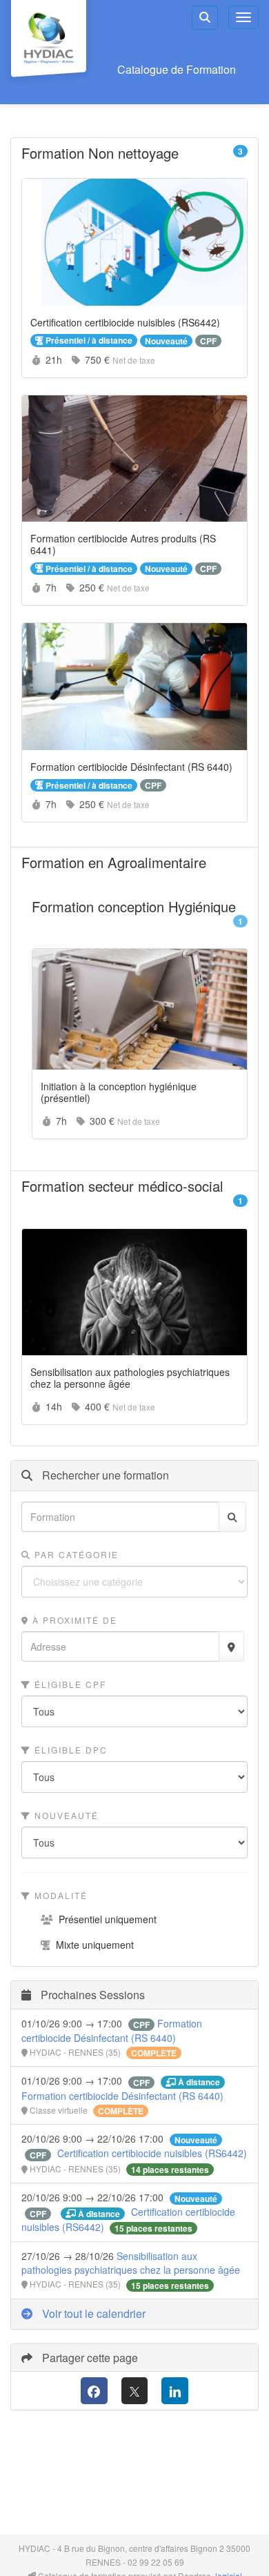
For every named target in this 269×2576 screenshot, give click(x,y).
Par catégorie (75, 1554)
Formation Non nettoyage (134, 153)
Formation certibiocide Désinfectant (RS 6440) (112, 2031)
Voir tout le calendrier (92, 2313)
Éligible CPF (69, 1684)
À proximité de (73, 1620)
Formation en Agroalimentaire (134, 863)
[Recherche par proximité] (231, 1646)
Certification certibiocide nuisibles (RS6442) (152, 2153)
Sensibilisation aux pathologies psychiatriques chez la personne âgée (131, 2263)
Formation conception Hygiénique (140, 915)
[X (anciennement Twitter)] (135, 2391)
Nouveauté (65, 1815)
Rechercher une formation (104, 1475)
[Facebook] (94, 2391)
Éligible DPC (69, 1750)
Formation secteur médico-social (134, 1195)
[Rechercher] (232, 1517)
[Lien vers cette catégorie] (196, 155)
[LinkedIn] (175, 2391)
